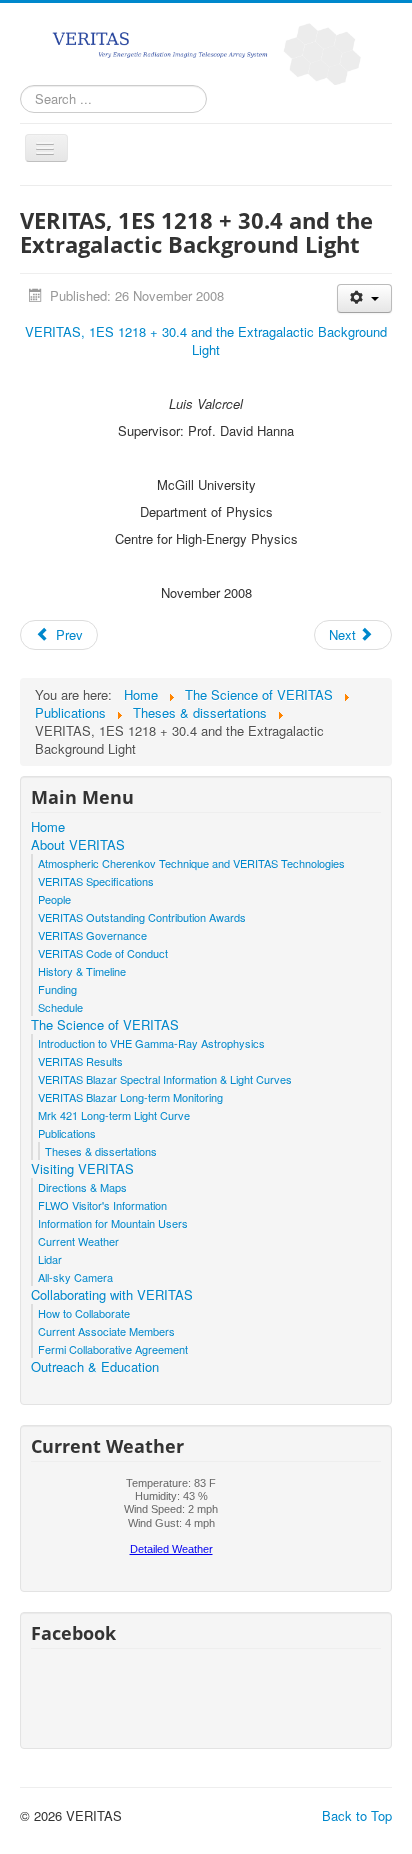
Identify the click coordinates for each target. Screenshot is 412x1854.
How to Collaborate (84, 1313)
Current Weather (78, 1241)
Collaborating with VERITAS (112, 1295)
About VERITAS (78, 845)
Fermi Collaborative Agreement (113, 1349)
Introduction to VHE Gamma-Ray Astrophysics (151, 1043)
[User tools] (364, 298)
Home (48, 827)
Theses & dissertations (101, 1151)
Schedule (60, 1007)
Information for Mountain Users (113, 1223)
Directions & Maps (82, 1187)
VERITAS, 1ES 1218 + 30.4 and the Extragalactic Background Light (206, 340)
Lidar (50, 1259)
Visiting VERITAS (82, 1169)
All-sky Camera (75, 1277)
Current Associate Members (106, 1331)
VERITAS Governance (92, 935)
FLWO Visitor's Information (102, 1205)
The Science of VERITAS (105, 1025)
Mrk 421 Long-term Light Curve (114, 1115)
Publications (67, 1133)
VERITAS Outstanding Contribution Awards (142, 917)
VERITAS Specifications (96, 881)
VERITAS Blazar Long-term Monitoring (130, 1097)
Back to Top (357, 1815)
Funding (57, 989)
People (54, 899)
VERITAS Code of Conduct (103, 953)
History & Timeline (82, 971)
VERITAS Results (80, 1061)
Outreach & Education (95, 1367)
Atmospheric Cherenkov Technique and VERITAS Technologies (191, 863)
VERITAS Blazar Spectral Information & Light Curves (165, 1079)
